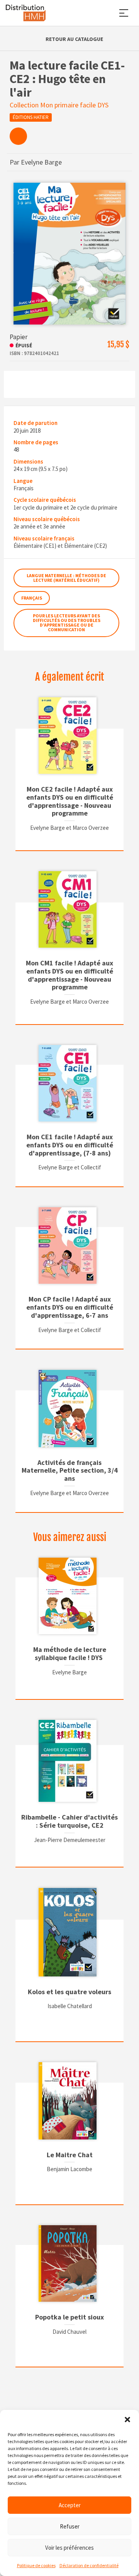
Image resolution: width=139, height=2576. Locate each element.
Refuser (70, 2526)
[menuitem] (18, 136)
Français (32, 598)
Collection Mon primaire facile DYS (59, 105)
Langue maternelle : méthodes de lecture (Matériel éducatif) (66, 578)
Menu (124, 13)
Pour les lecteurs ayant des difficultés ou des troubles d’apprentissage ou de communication (67, 623)
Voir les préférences (69, 2548)
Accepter (70, 2505)
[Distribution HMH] (26, 13)
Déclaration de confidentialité (89, 2565)
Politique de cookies (36, 2565)
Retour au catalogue (74, 39)
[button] (127, 2420)
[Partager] (18, 136)
